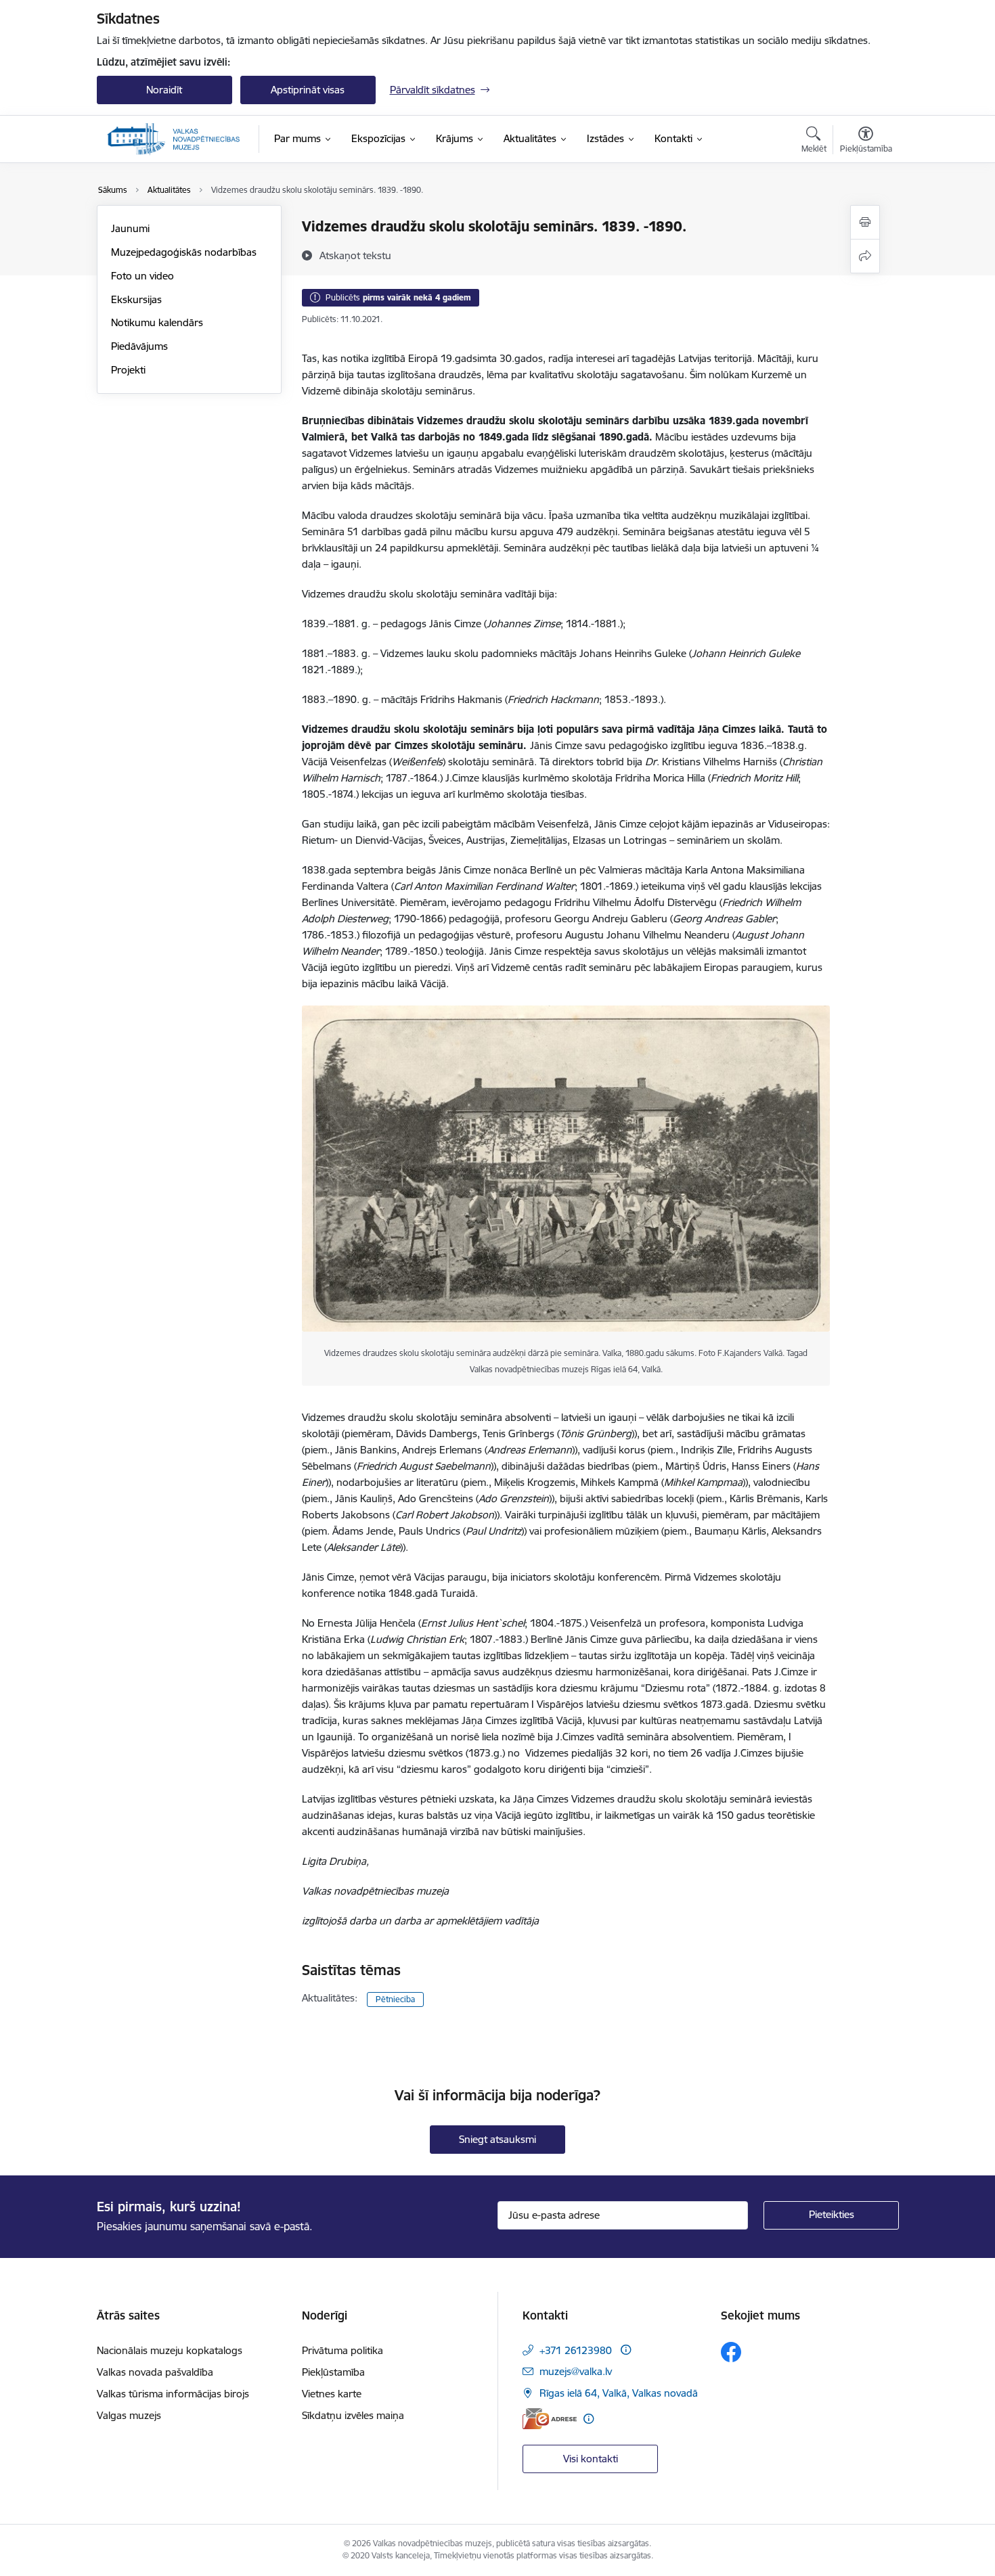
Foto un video (142, 276)
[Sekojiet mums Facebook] (731, 2352)
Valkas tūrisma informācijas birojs (173, 2394)
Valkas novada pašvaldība (155, 2372)
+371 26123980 (576, 2350)
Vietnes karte (332, 2394)
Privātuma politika (342, 2350)
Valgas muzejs (129, 2415)
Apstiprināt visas (308, 90)
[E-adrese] (550, 2419)
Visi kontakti (591, 2459)
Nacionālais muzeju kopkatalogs (170, 2350)
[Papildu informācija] (626, 2350)
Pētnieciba (395, 1999)
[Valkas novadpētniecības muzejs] (174, 139)
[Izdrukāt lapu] (865, 222)
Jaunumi (130, 228)
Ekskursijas (136, 299)
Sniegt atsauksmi (497, 2139)
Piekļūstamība (333, 2372)
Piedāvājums (139, 346)
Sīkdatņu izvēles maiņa (353, 2415)
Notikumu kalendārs (157, 322)
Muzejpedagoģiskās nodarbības (184, 252)
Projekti (128, 370)
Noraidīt (164, 90)
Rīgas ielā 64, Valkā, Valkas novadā (619, 2393)
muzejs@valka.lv (576, 2371)
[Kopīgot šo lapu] (865, 256)
